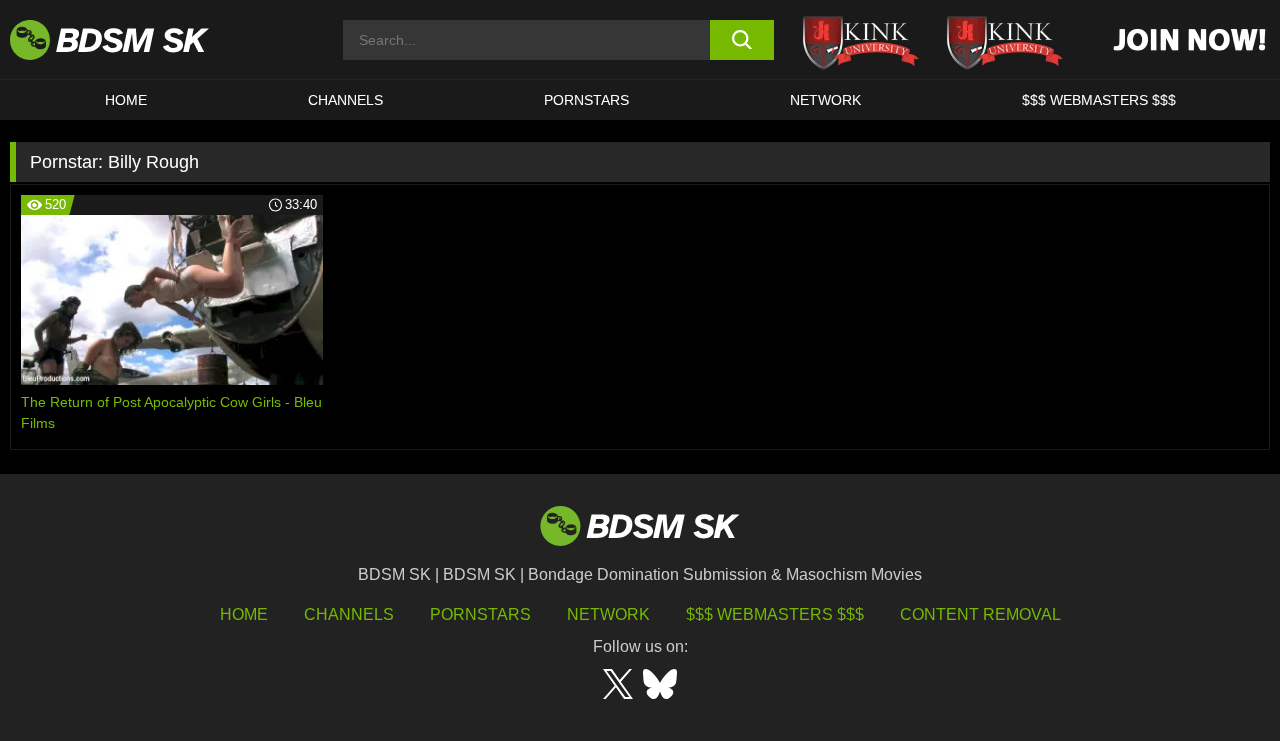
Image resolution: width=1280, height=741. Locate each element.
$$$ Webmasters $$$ (775, 614)
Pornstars (480, 614)
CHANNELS (345, 100)
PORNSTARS (586, 100)
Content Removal (980, 614)
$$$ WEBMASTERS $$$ (1099, 100)
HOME (126, 100)
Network (825, 100)
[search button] (742, 40)
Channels (349, 614)
